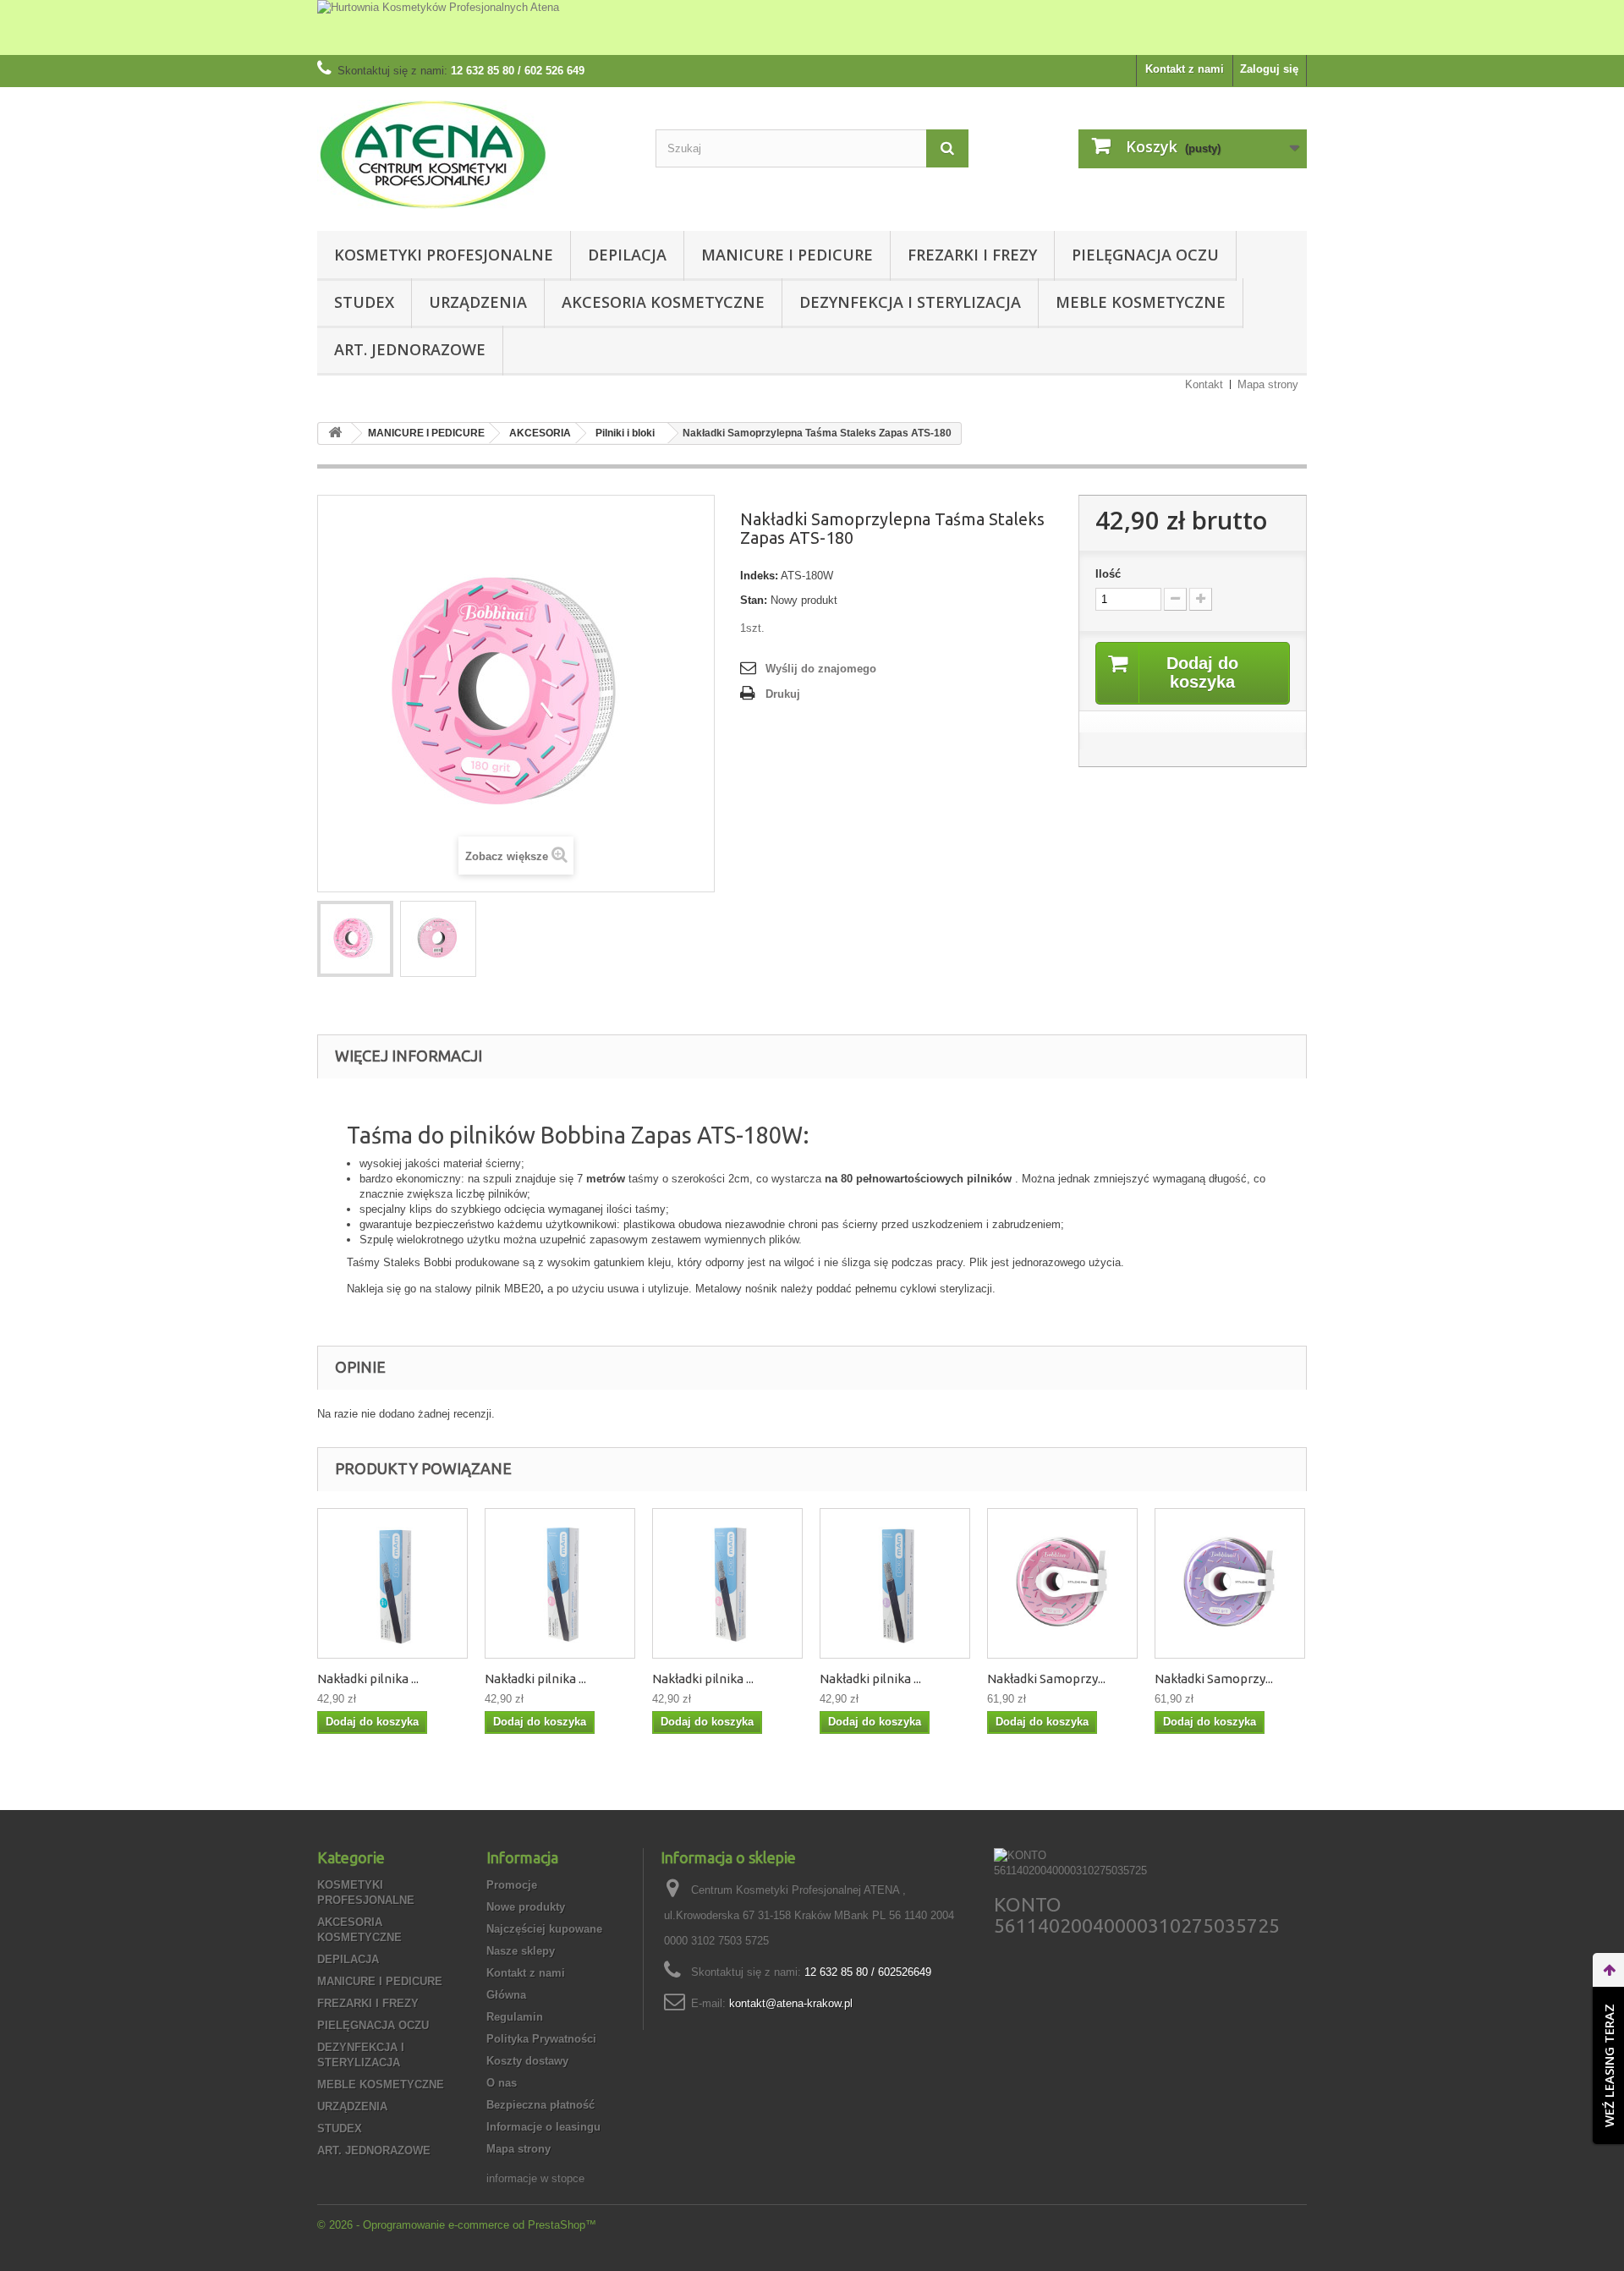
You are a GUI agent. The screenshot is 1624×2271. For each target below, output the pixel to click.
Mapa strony (1268, 384)
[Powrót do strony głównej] (335, 433)
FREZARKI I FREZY (972, 255)
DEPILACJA (627, 255)
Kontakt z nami (1185, 69)
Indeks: (759, 576)
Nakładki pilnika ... (368, 1679)
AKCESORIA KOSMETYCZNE (663, 302)
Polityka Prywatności (541, 2039)
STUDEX (364, 302)
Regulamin (515, 2017)
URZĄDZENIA (478, 302)
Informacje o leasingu (543, 2127)
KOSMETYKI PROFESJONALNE (444, 255)
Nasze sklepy (521, 1951)
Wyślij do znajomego (821, 669)
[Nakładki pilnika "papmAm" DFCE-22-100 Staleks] (392, 1583)
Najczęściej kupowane (544, 1929)
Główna (506, 1995)
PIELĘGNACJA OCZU (1145, 255)
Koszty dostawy (527, 2061)
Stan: (754, 600)
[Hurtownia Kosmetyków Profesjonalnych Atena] (812, 27)
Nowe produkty (526, 1907)
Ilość (1108, 574)
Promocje (512, 1885)
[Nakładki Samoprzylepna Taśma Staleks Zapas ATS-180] (355, 939)
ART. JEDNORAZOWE (410, 349)
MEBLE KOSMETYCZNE (1141, 302)
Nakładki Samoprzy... (1046, 1679)
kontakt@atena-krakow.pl (791, 2003)
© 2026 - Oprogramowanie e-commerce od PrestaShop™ (457, 2225)
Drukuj (783, 694)
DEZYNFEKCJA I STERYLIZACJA (910, 302)
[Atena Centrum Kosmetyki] (474, 155)
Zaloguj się (1269, 69)
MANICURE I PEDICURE (787, 255)
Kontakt (1204, 384)
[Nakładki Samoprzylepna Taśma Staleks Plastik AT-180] (1062, 1583)
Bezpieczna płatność (540, 2105)
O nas (502, 2083)
